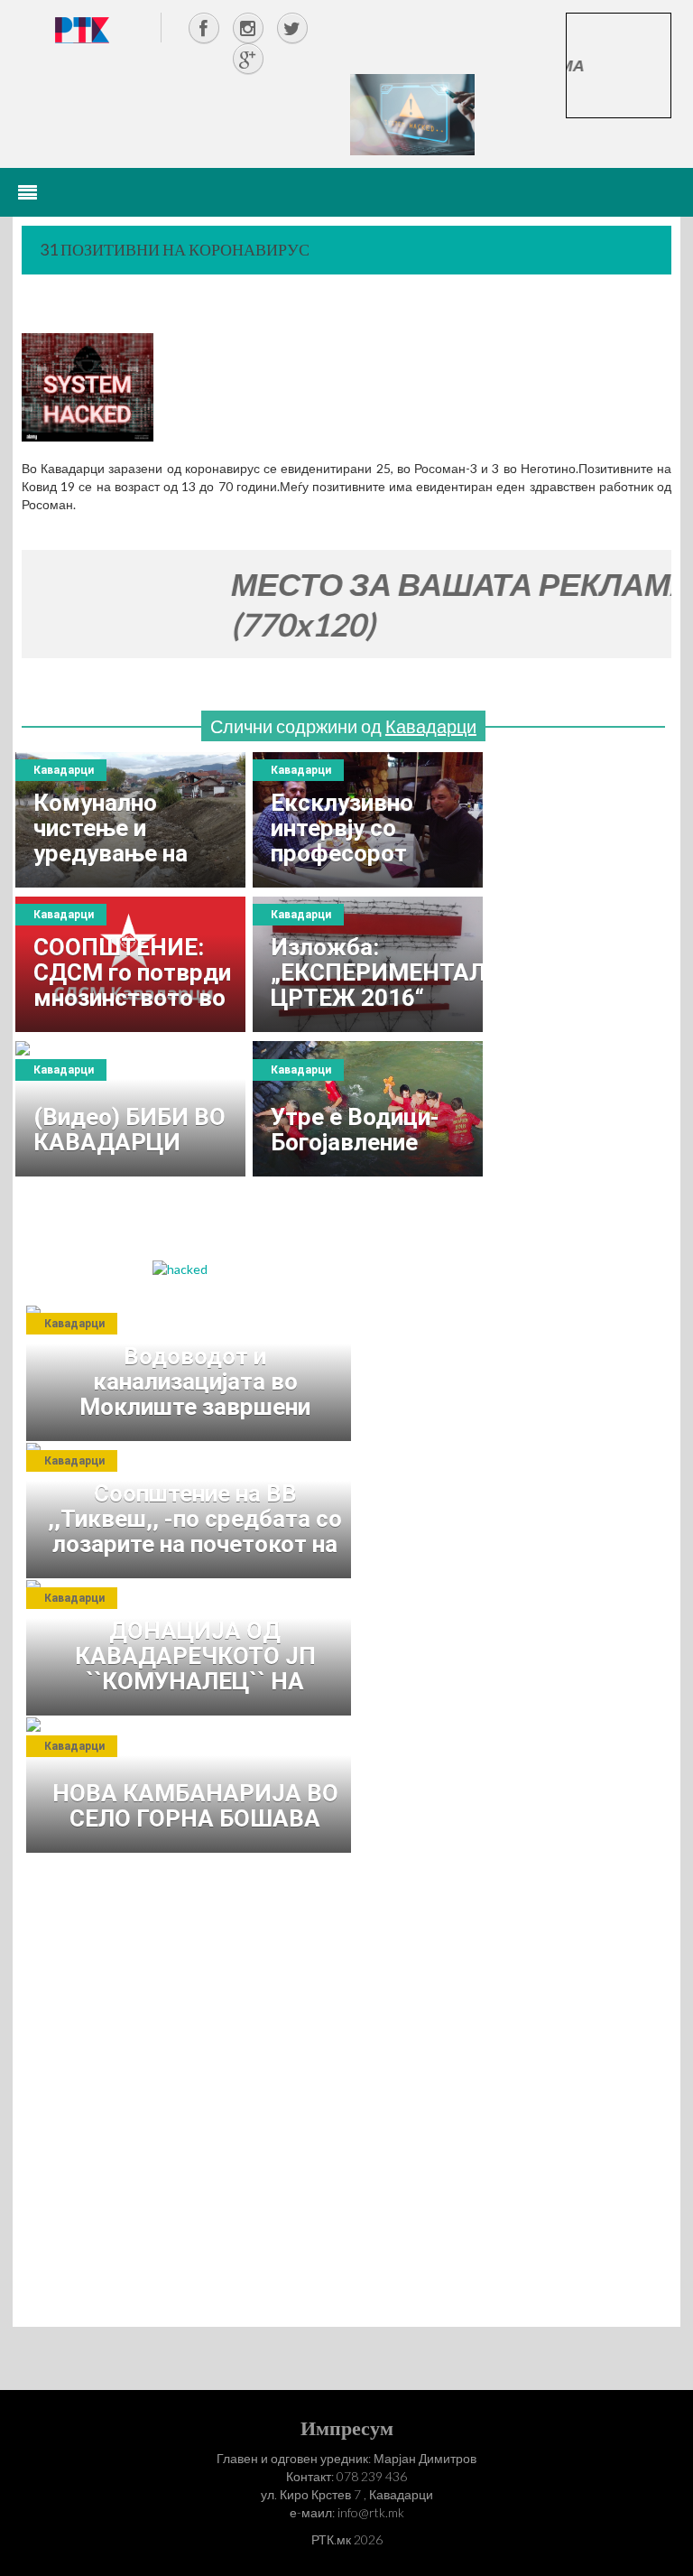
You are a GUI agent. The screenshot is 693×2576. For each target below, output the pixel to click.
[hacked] (180, 1267)
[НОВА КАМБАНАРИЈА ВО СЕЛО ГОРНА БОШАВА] (193, 1785)
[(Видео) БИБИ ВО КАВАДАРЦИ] (130, 1109)
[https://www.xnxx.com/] (412, 113)
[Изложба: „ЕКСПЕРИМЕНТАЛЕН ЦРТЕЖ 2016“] (368, 964)
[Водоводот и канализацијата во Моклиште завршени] (193, 1373)
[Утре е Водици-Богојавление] (368, 1109)
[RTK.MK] (82, 29)
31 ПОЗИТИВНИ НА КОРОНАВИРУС (175, 249)
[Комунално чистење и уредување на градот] (130, 820)
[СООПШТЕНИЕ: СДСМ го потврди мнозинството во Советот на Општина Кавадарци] (130, 964)
